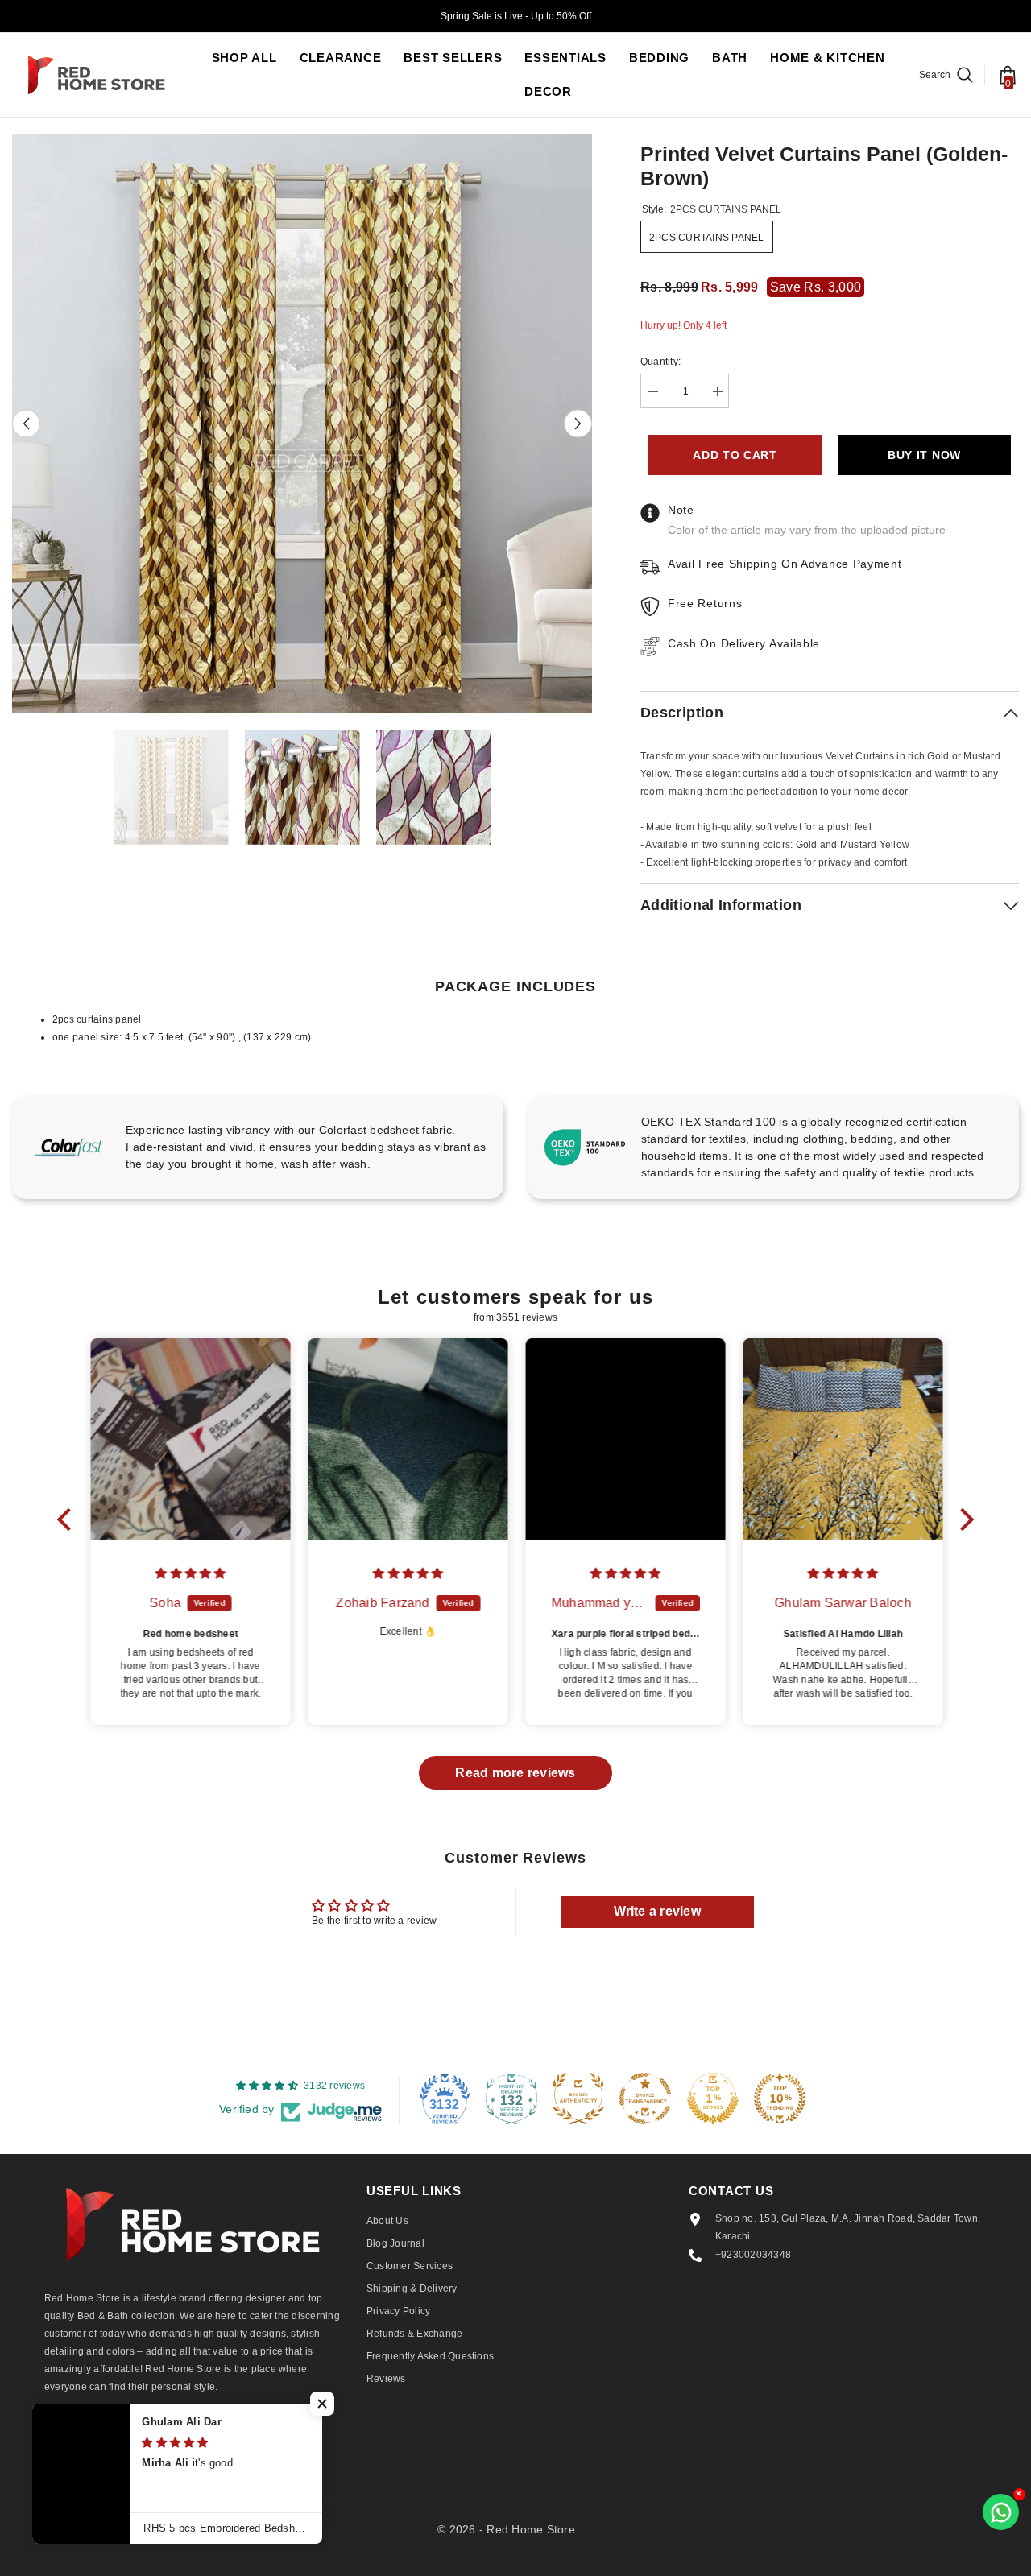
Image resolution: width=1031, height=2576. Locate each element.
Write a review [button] (657, 1911)
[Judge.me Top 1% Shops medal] (713, 2098)
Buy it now (924, 455)
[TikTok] (188, 2439)
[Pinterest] (145, 2439)
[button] (26, 424)
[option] (302, 424)
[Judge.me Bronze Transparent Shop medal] (645, 2098)
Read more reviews (515, 1773)
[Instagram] (102, 2439)
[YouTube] (230, 2439)
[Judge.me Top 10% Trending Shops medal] (780, 2098)
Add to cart (735, 455)
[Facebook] (60, 2439)
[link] (258, 1147)
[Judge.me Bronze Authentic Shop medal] (578, 2098)
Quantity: (660, 362)
